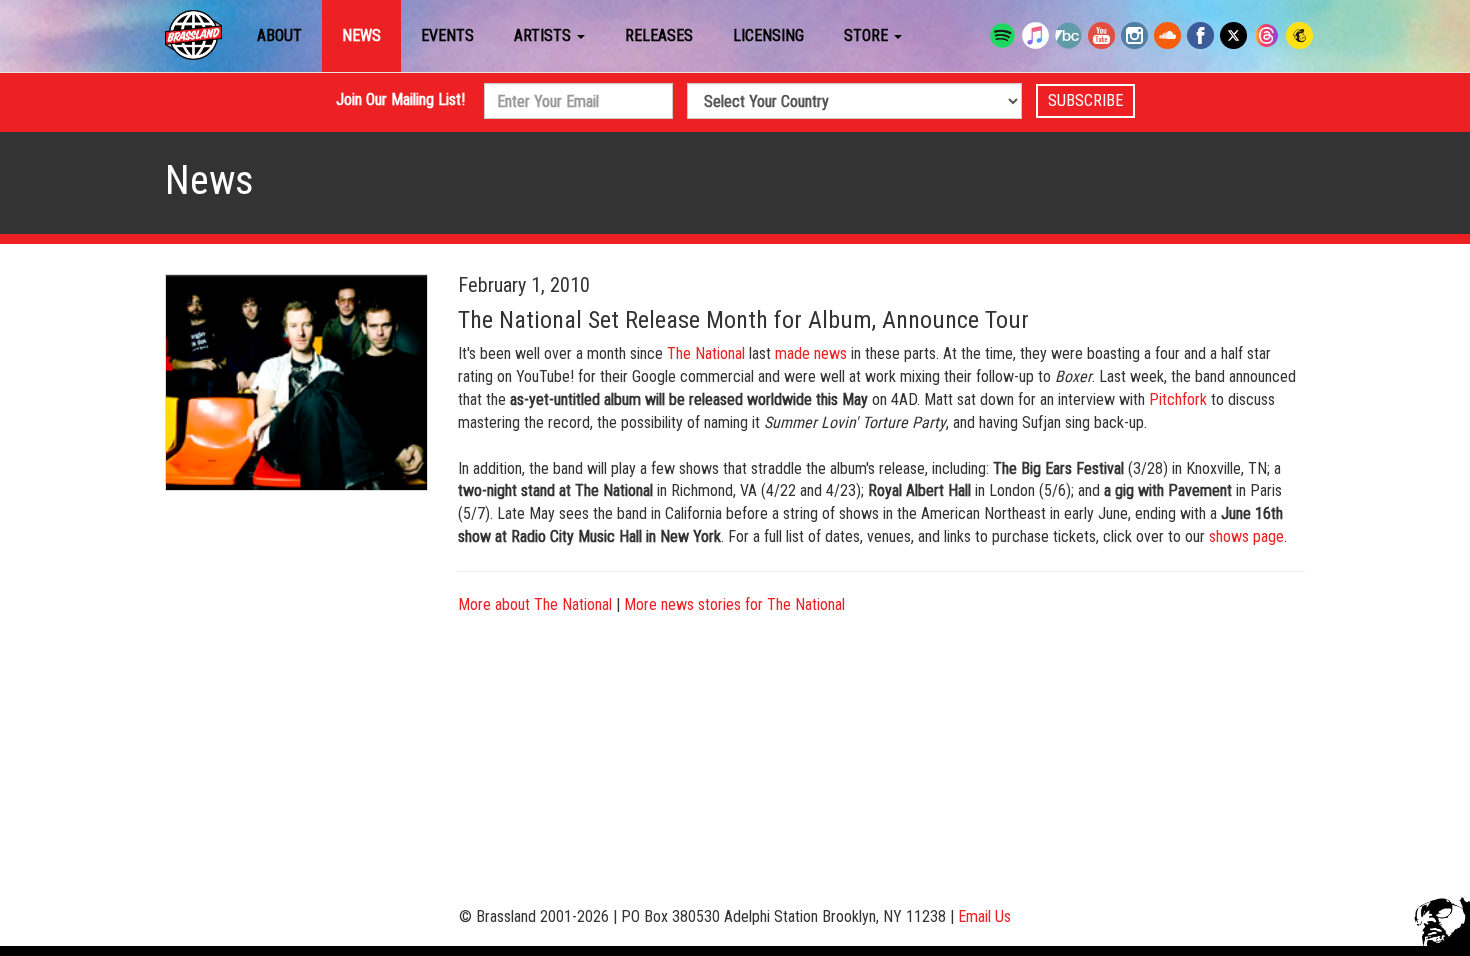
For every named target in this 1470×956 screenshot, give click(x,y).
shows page (1246, 536)
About (279, 35)
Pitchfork (1178, 399)
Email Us (984, 916)
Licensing (768, 35)
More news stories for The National (734, 604)
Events (447, 35)
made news (811, 353)
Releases (659, 35)
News (361, 35)
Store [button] (868, 35)
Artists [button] (544, 35)
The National (706, 353)
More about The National (535, 604)
